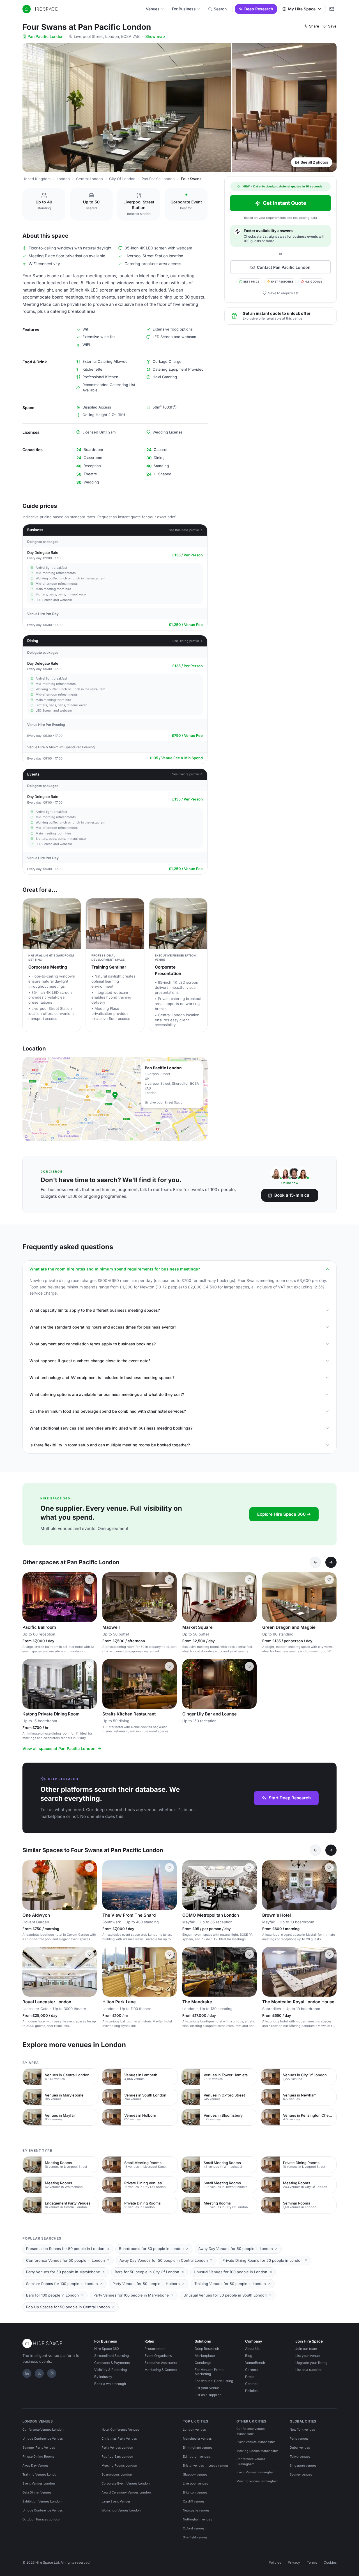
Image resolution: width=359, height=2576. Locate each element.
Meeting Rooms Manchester (257, 2451)
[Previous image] (29, 1597)
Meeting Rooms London (119, 2465)
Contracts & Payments (112, 2363)
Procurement (155, 2349)
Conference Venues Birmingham (251, 2462)
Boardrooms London (117, 2474)
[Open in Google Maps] (115, 1099)
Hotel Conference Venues (120, 2430)
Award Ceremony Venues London (126, 2492)
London (63, 179)
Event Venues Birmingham (256, 2472)
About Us (252, 2349)
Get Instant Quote (285, 203)
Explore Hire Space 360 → (284, 1514)
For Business (184, 9)
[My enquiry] (332, 9)
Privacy (294, 2562)
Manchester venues (197, 2439)
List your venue (207, 2388)
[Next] (331, 1562)
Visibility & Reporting (111, 2370)
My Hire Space (302, 9)
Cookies (330, 2562)
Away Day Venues (35, 2465)
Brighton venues (195, 2492)
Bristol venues (193, 2465)
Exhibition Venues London (42, 2501)
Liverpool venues (195, 2483)
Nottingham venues (197, 2519)
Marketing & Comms (161, 2370)
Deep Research (259, 9)
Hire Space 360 (107, 2349)
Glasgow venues (195, 2474)
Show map (155, 36)
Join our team (306, 2349)
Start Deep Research (290, 1798)
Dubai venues (300, 2447)
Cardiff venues (194, 2501)
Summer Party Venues (39, 2447)
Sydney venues (301, 2474)
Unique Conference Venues (43, 2439)
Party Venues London (117, 2447)
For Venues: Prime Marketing (209, 2372)
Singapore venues (303, 2465)
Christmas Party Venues (119, 2439)
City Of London (122, 179)
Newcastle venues (196, 2510)
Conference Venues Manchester (251, 2431)
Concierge (203, 2363)
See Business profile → (186, 530)
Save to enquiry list (283, 293)
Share (314, 26)
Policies (251, 2391)
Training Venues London (41, 2474)
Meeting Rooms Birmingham (257, 2481)
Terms (312, 2562)
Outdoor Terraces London (41, 2519)
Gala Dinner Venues (37, 2492)
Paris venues (299, 2439)
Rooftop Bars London (117, 2456)
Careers (252, 2370)
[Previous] (315, 1562)
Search (220, 9)
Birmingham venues (198, 2447)
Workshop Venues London (121, 2510)
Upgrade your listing (311, 2363)
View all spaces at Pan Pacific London (59, 1748)
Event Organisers (158, 2356)
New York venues (302, 2430)
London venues (194, 2430)
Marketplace (205, 2356)
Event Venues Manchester (256, 2442)
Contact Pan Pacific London (284, 267)
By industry (103, 2377)
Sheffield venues (195, 2537)
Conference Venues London (43, 2430)
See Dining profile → (188, 641)
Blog (249, 2356)
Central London (89, 179)
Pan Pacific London (45, 36)
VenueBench (255, 2363)
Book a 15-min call (293, 1195)
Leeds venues (218, 2465)
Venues (153, 9)
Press (250, 2377)
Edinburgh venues (196, 2456)
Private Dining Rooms (38, 2456)
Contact (251, 2384)
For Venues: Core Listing (214, 2381)
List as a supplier (208, 2395)
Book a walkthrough (110, 2384)
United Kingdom (36, 179)
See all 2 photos (314, 162)
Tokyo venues (300, 2456)
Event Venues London (39, 2483)
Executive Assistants (161, 2363)
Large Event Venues (116, 2501)
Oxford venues (194, 2528)
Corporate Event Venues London (126, 2483)
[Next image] (90, 1597)
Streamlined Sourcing (111, 2356)
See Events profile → (187, 774)
